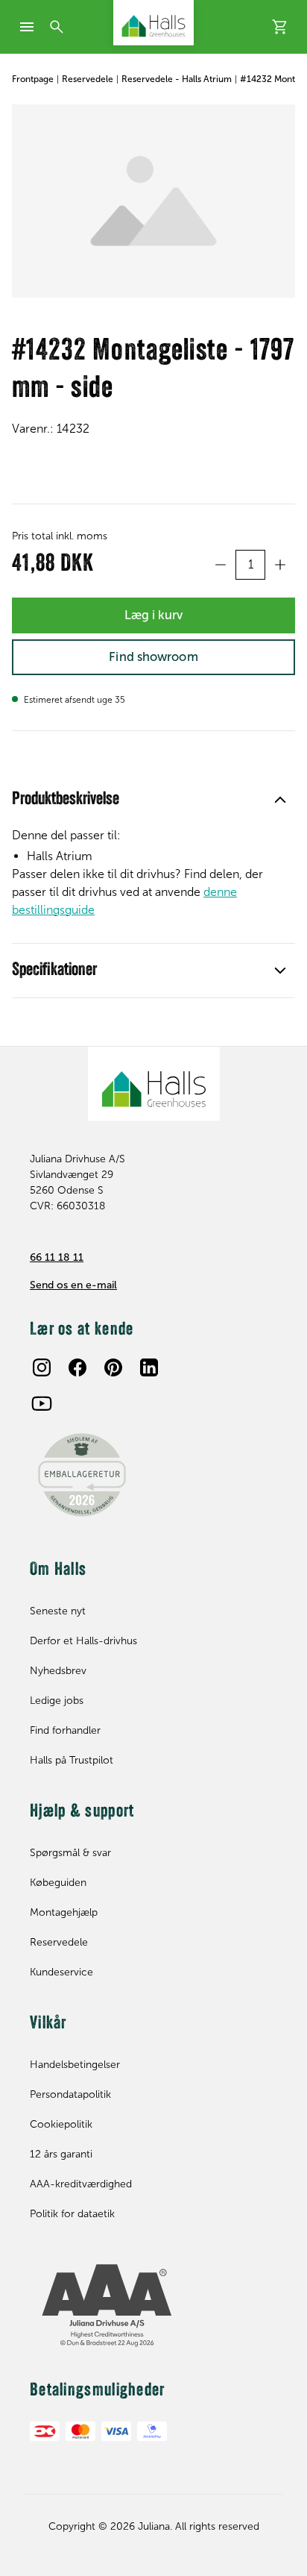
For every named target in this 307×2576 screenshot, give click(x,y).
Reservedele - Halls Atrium (177, 79)
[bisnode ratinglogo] (153, 2306)
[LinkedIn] (149, 1367)
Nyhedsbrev (58, 1671)
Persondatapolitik (70, 2094)
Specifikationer (54, 971)
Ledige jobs (57, 1701)
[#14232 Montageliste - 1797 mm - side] (153, 201)
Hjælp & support (82, 1812)
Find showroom (153, 656)
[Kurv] (280, 27)
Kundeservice (61, 1972)
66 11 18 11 (57, 1257)
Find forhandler (65, 1730)
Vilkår (48, 2024)
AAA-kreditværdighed (81, 2184)
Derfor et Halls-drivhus (83, 1641)
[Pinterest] (113, 1367)
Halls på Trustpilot (72, 1760)
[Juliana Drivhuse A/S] (153, 23)
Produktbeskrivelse (66, 800)
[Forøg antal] (280, 565)
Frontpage (33, 79)
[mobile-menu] (27, 27)
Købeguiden (58, 1883)
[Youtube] (42, 1403)
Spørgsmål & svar (70, 1853)
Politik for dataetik (72, 2214)
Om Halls (58, 1570)
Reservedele (88, 79)
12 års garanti (61, 2154)
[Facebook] (77, 1367)
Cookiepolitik (61, 2124)
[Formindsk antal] (221, 565)
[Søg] (57, 27)
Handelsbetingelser (75, 2065)
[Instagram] (42, 1367)
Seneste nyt (58, 1611)
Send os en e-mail (73, 1285)
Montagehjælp (64, 1912)
